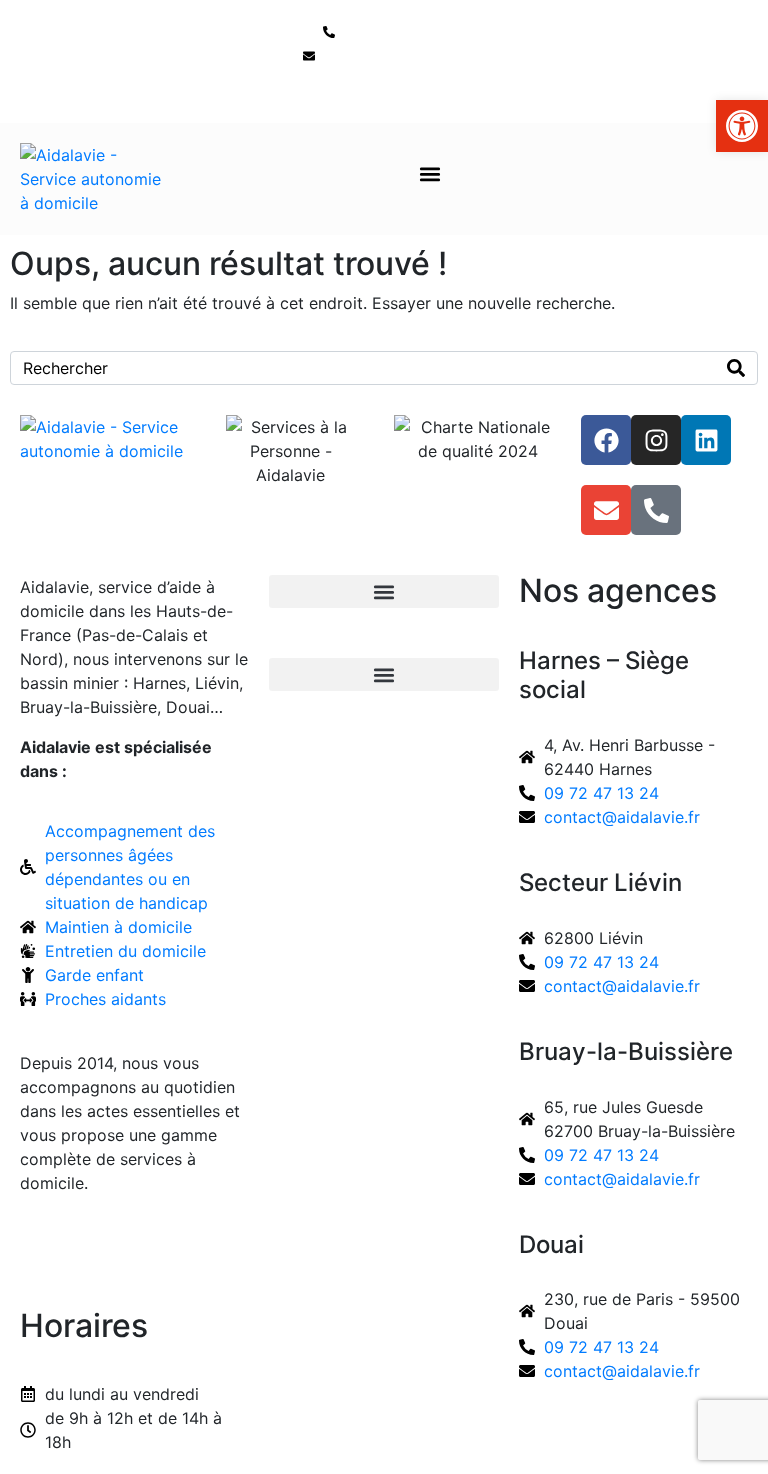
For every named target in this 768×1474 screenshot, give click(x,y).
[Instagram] (656, 440)
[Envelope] (606, 510)
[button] (430, 174)
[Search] (736, 368)
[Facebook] (606, 440)
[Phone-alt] (656, 510)
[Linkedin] (706, 440)
